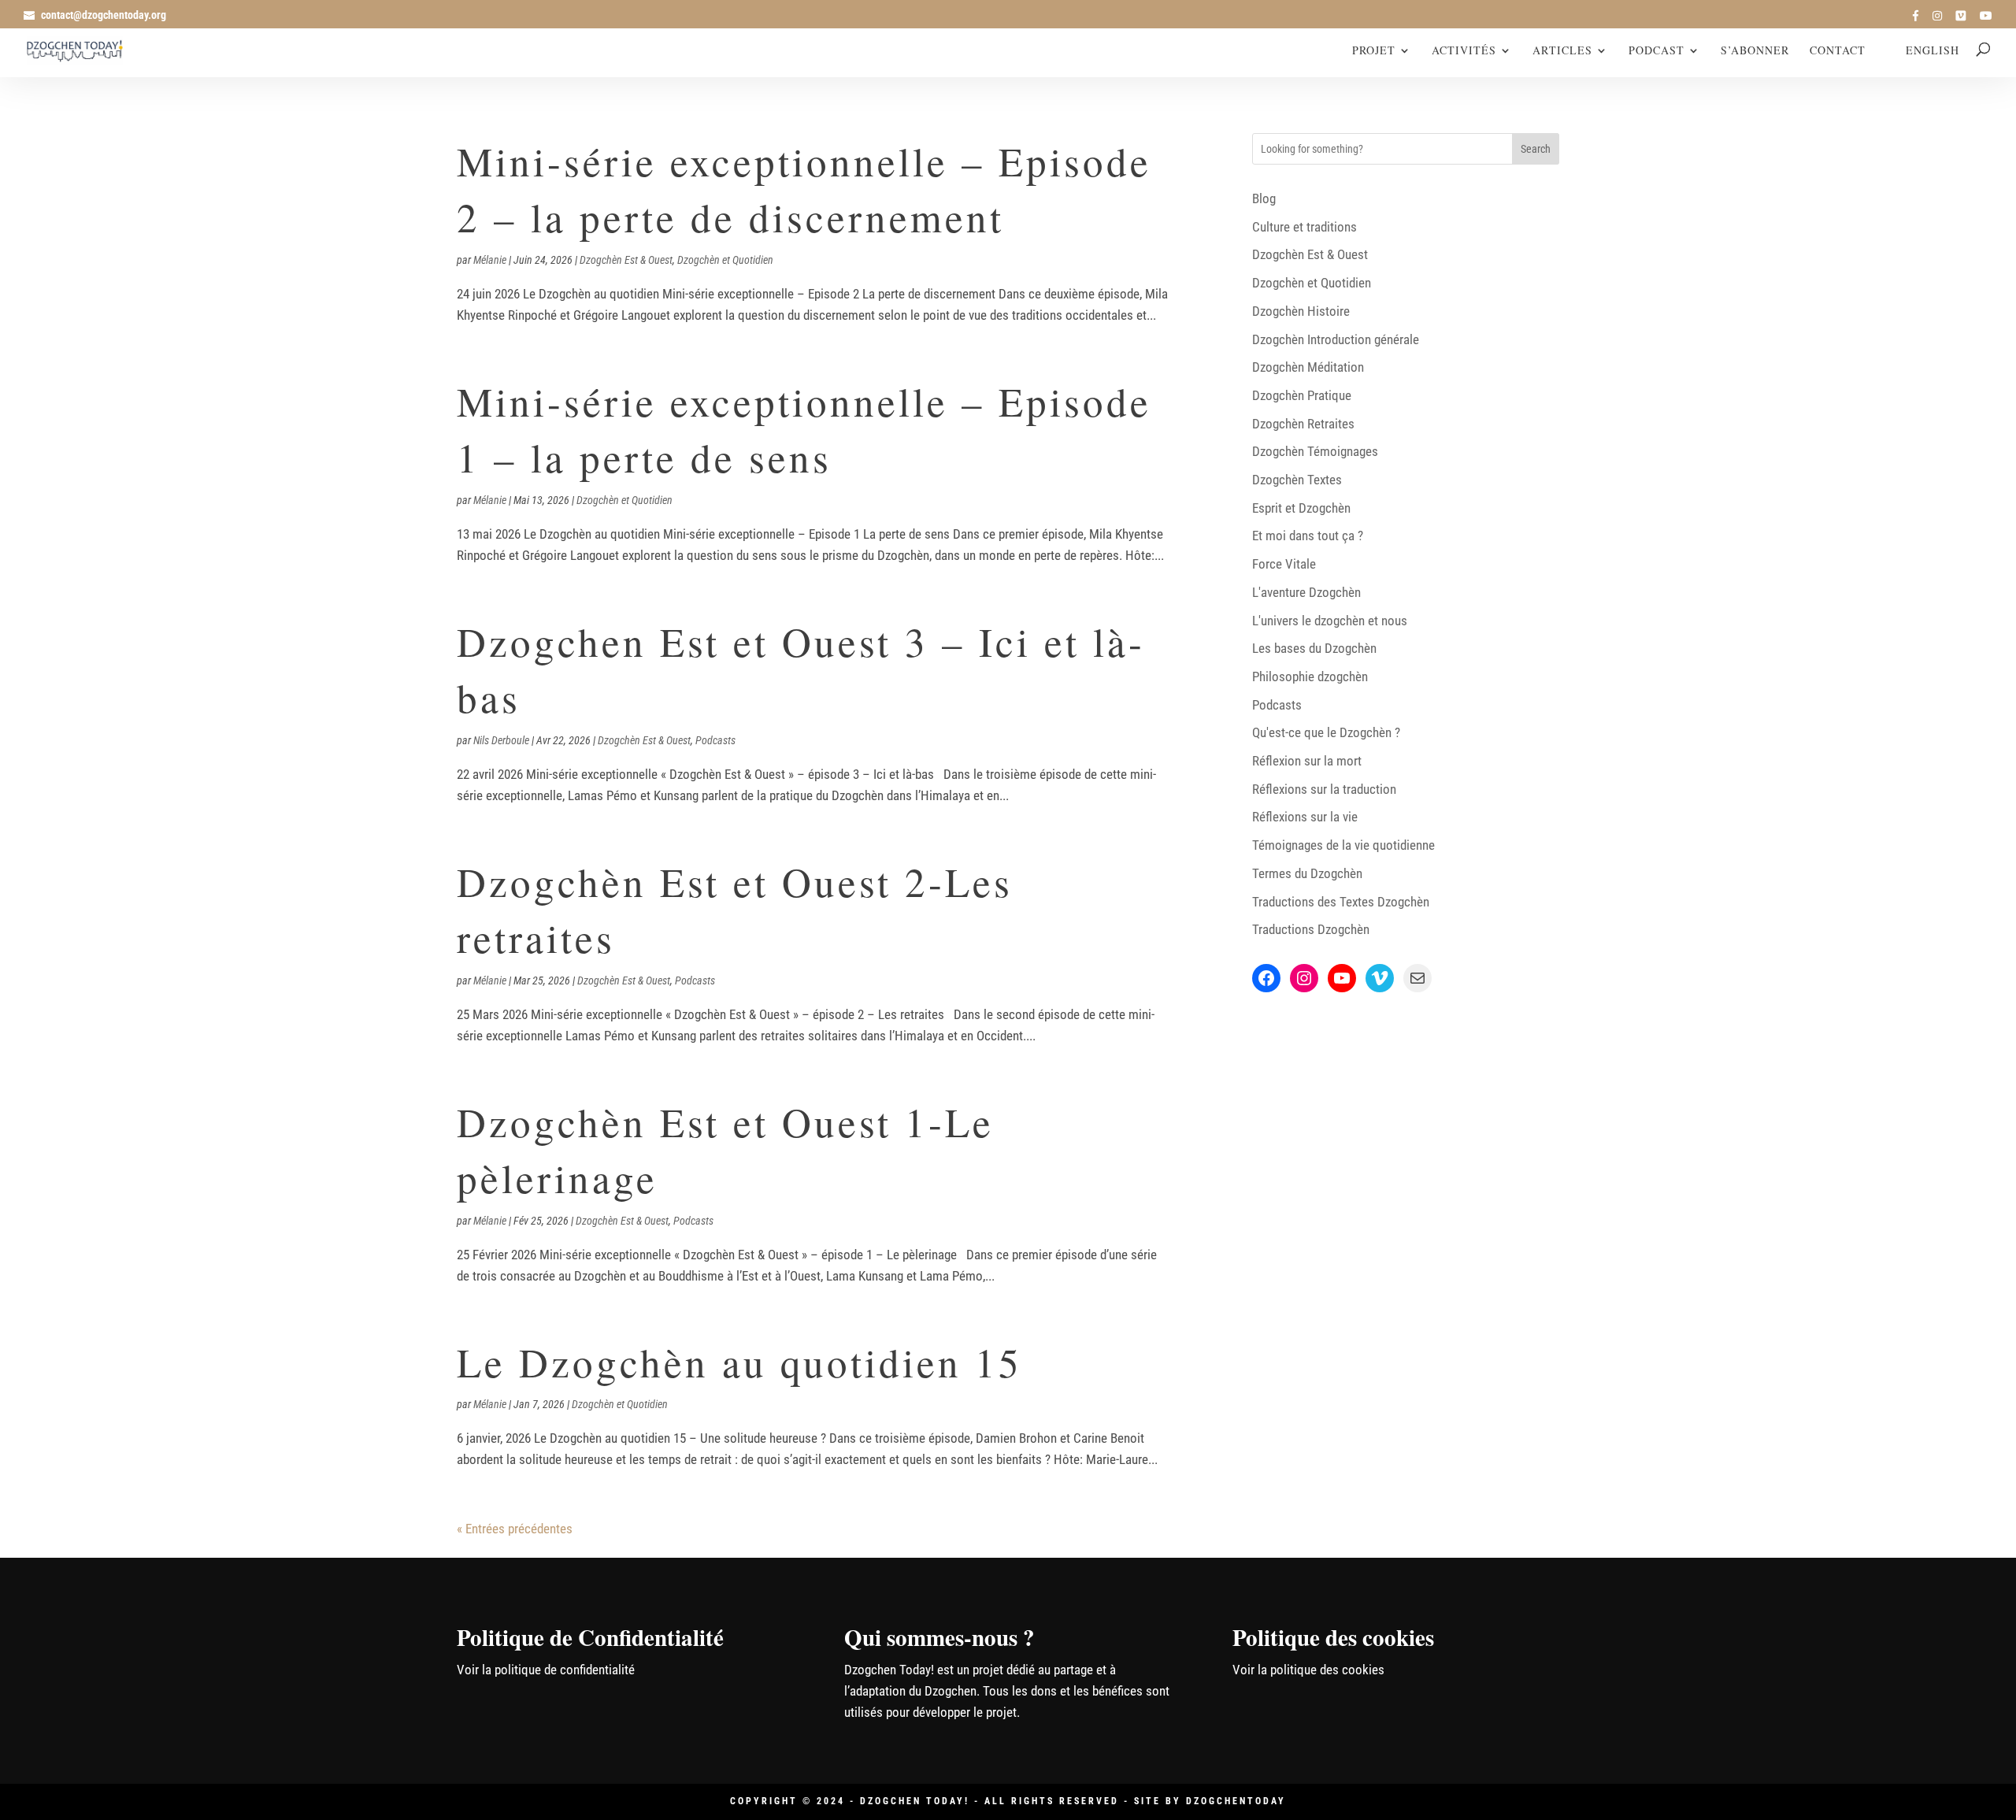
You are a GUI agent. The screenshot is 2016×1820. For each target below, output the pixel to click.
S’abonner (1755, 51)
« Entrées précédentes (515, 1529)
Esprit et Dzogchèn (1301, 508)
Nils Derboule (501, 740)
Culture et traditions (1304, 227)
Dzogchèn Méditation (1308, 367)
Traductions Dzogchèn (1311, 929)
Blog (1264, 198)
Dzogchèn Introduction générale (1336, 339)
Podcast (1657, 51)
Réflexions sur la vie (1305, 817)
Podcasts (715, 740)
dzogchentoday (1236, 1801)
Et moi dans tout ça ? (1308, 536)
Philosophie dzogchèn (1310, 676)
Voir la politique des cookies (1308, 1670)
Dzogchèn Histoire (1301, 311)
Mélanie (490, 260)
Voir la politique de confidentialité (546, 1670)
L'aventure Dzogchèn (1306, 592)
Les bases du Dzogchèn (1314, 648)
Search (1536, 149)
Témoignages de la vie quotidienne (1343, 845)
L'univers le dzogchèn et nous (1330, 621)
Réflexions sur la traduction (1324, 789)
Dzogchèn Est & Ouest (626, 260)
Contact (1838, 51)
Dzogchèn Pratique (1302, 395)
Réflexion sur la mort (1307, 761)
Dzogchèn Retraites (1303, 424)
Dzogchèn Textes (1297, 480)
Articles (1562, 51)
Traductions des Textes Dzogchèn (1341, 902)
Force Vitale (1284, 564)
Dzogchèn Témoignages (1315, 451)
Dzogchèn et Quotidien (725, 260)
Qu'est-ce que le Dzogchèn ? (1326, 732)
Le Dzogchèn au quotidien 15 (739, 1362)
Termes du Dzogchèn (1307, 873)
